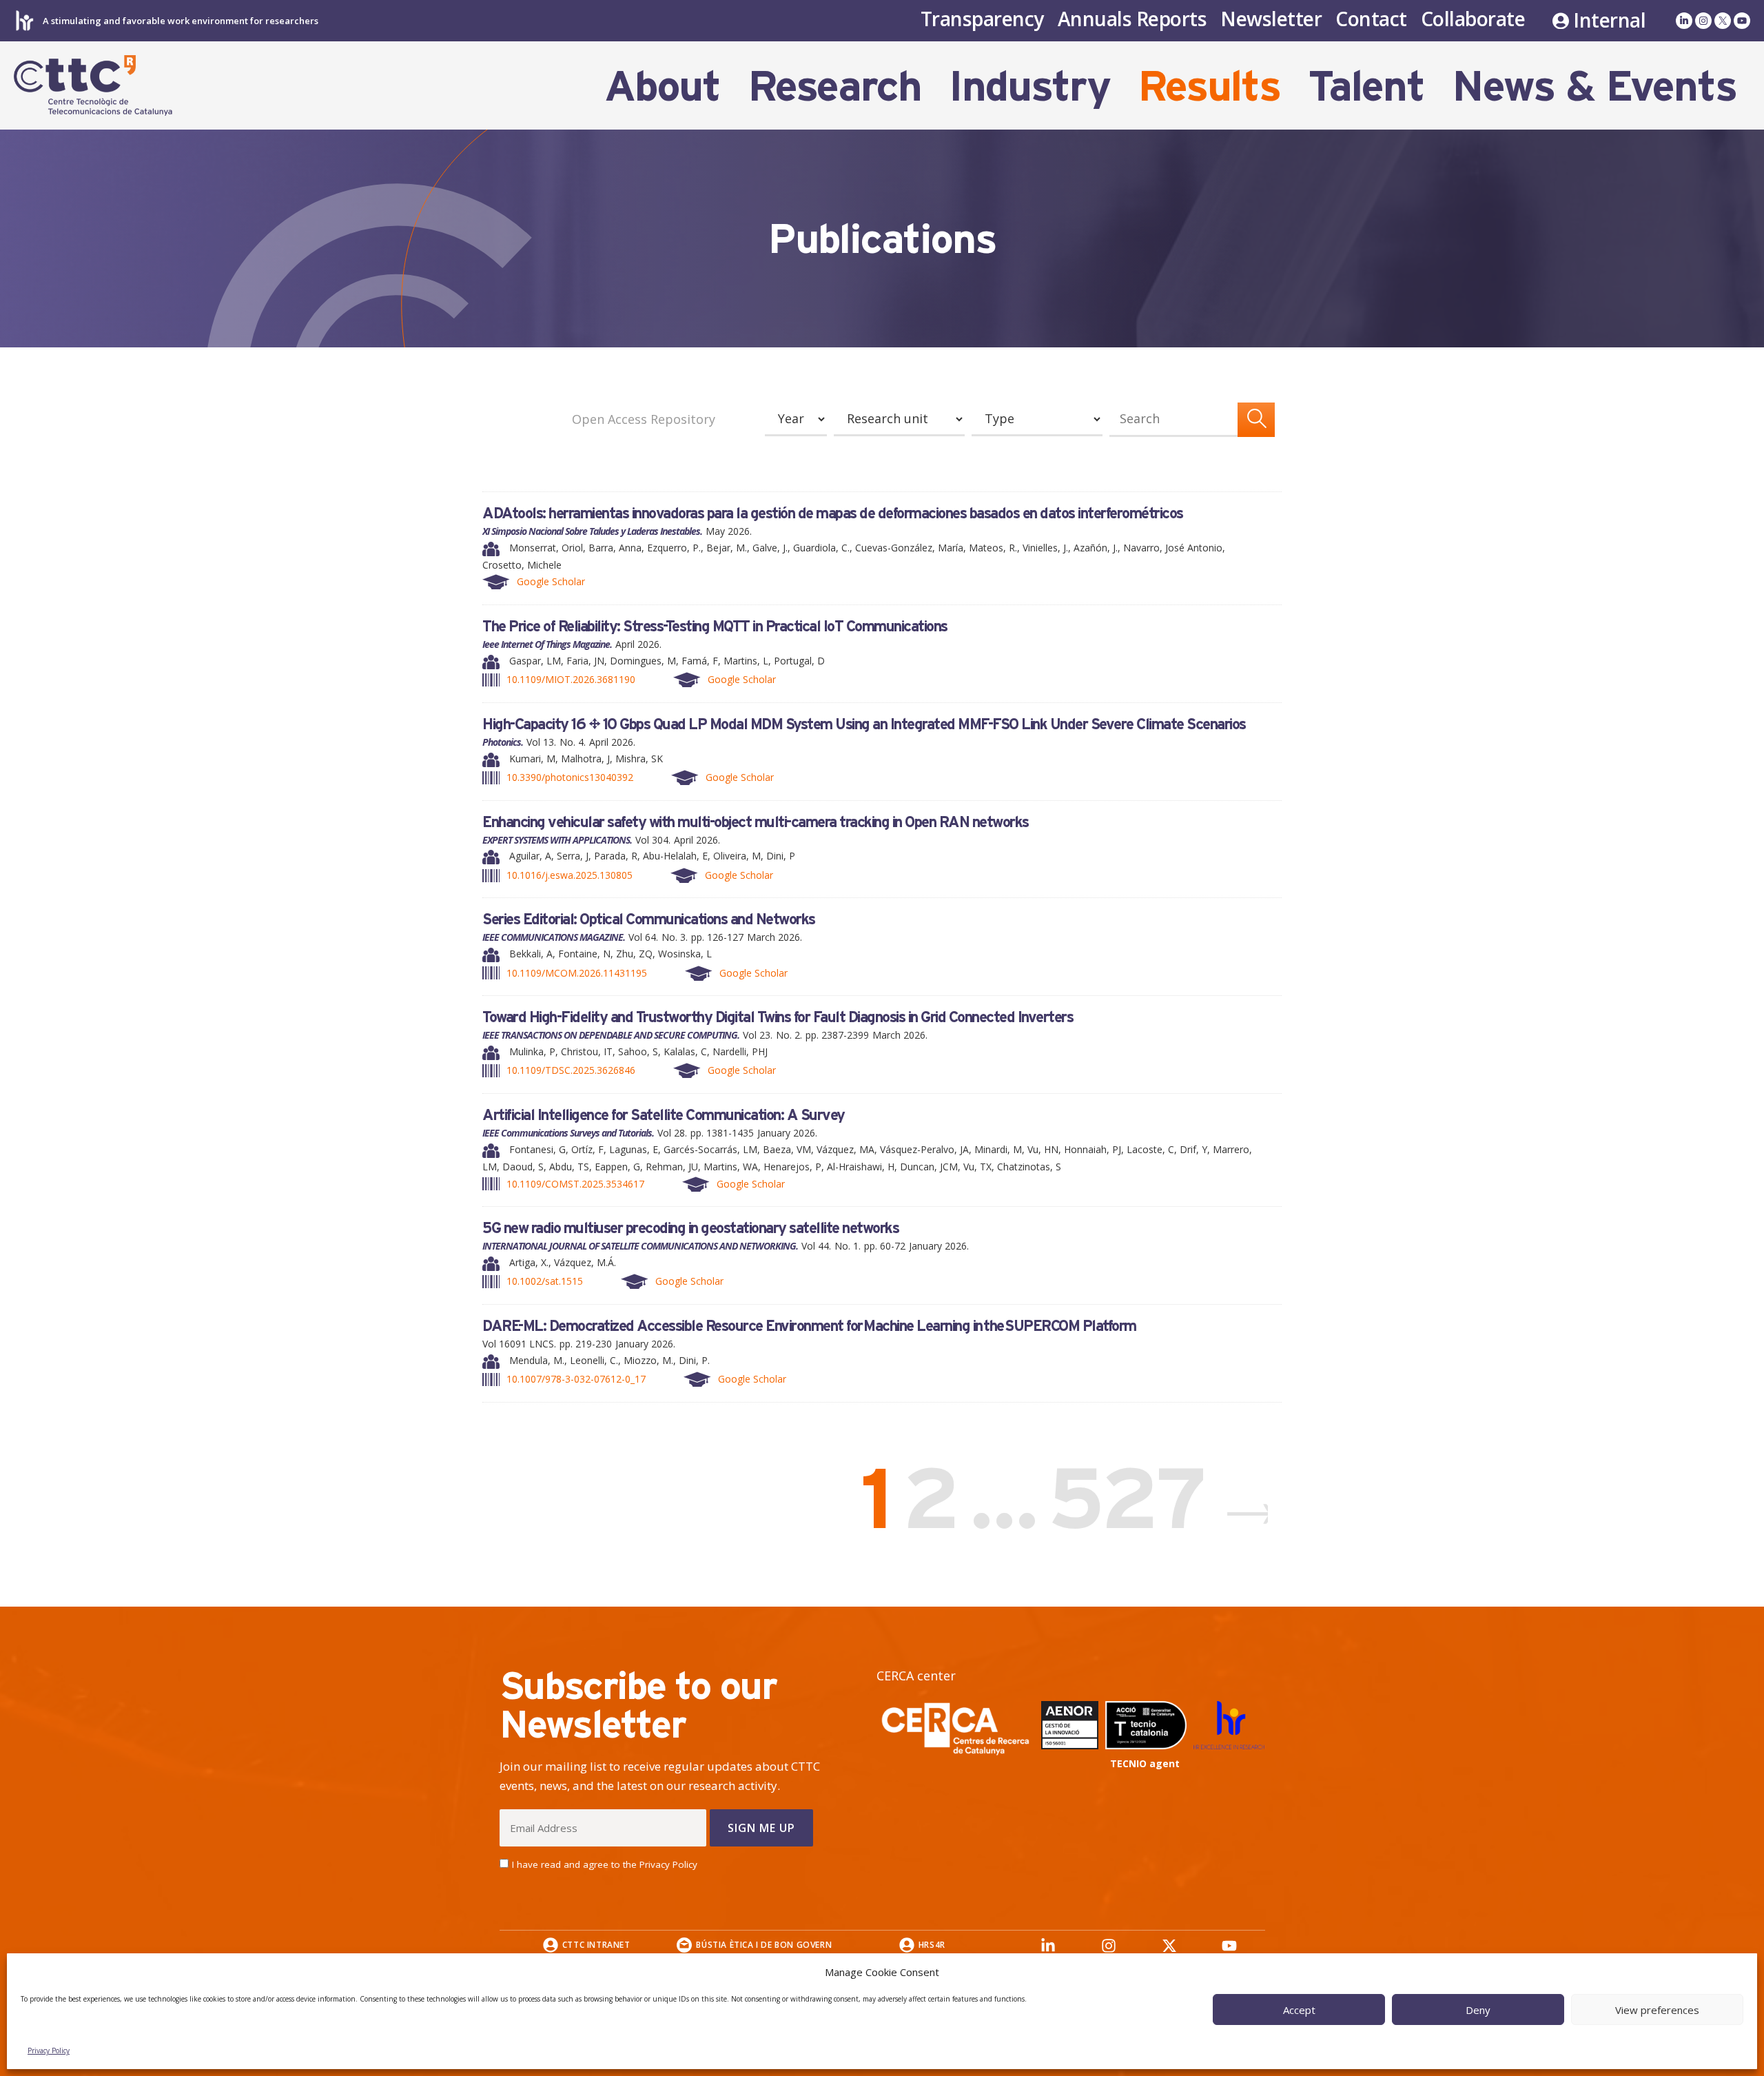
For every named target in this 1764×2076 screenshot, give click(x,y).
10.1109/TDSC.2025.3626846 (571, 1070)
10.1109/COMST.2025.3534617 (575, 1184)
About (662, 85)
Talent (1366, 85)
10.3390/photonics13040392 (570, 777)
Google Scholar (551, 581)
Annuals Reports (1132, 19)
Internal (1609, 21)
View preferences (1657, 2010)
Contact (1371, 19)
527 (1130, 1497)
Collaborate (1473, 19)
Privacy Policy (49, 2050)
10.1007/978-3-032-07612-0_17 (576, 1379)
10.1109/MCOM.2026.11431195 (577, 973)
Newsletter (1271, 19)
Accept (1299, 2010)
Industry (1029, 85)
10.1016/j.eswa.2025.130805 (570, 875)
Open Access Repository (644, 419)
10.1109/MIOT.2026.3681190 (571, 679)
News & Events (1594, 85)
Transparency (982, 19)
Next (1240, 1498)
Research (834, 85)
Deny (1478, 2010)
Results (1209, 85)
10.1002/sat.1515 (545, 1281)
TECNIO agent (1145, 1763)
